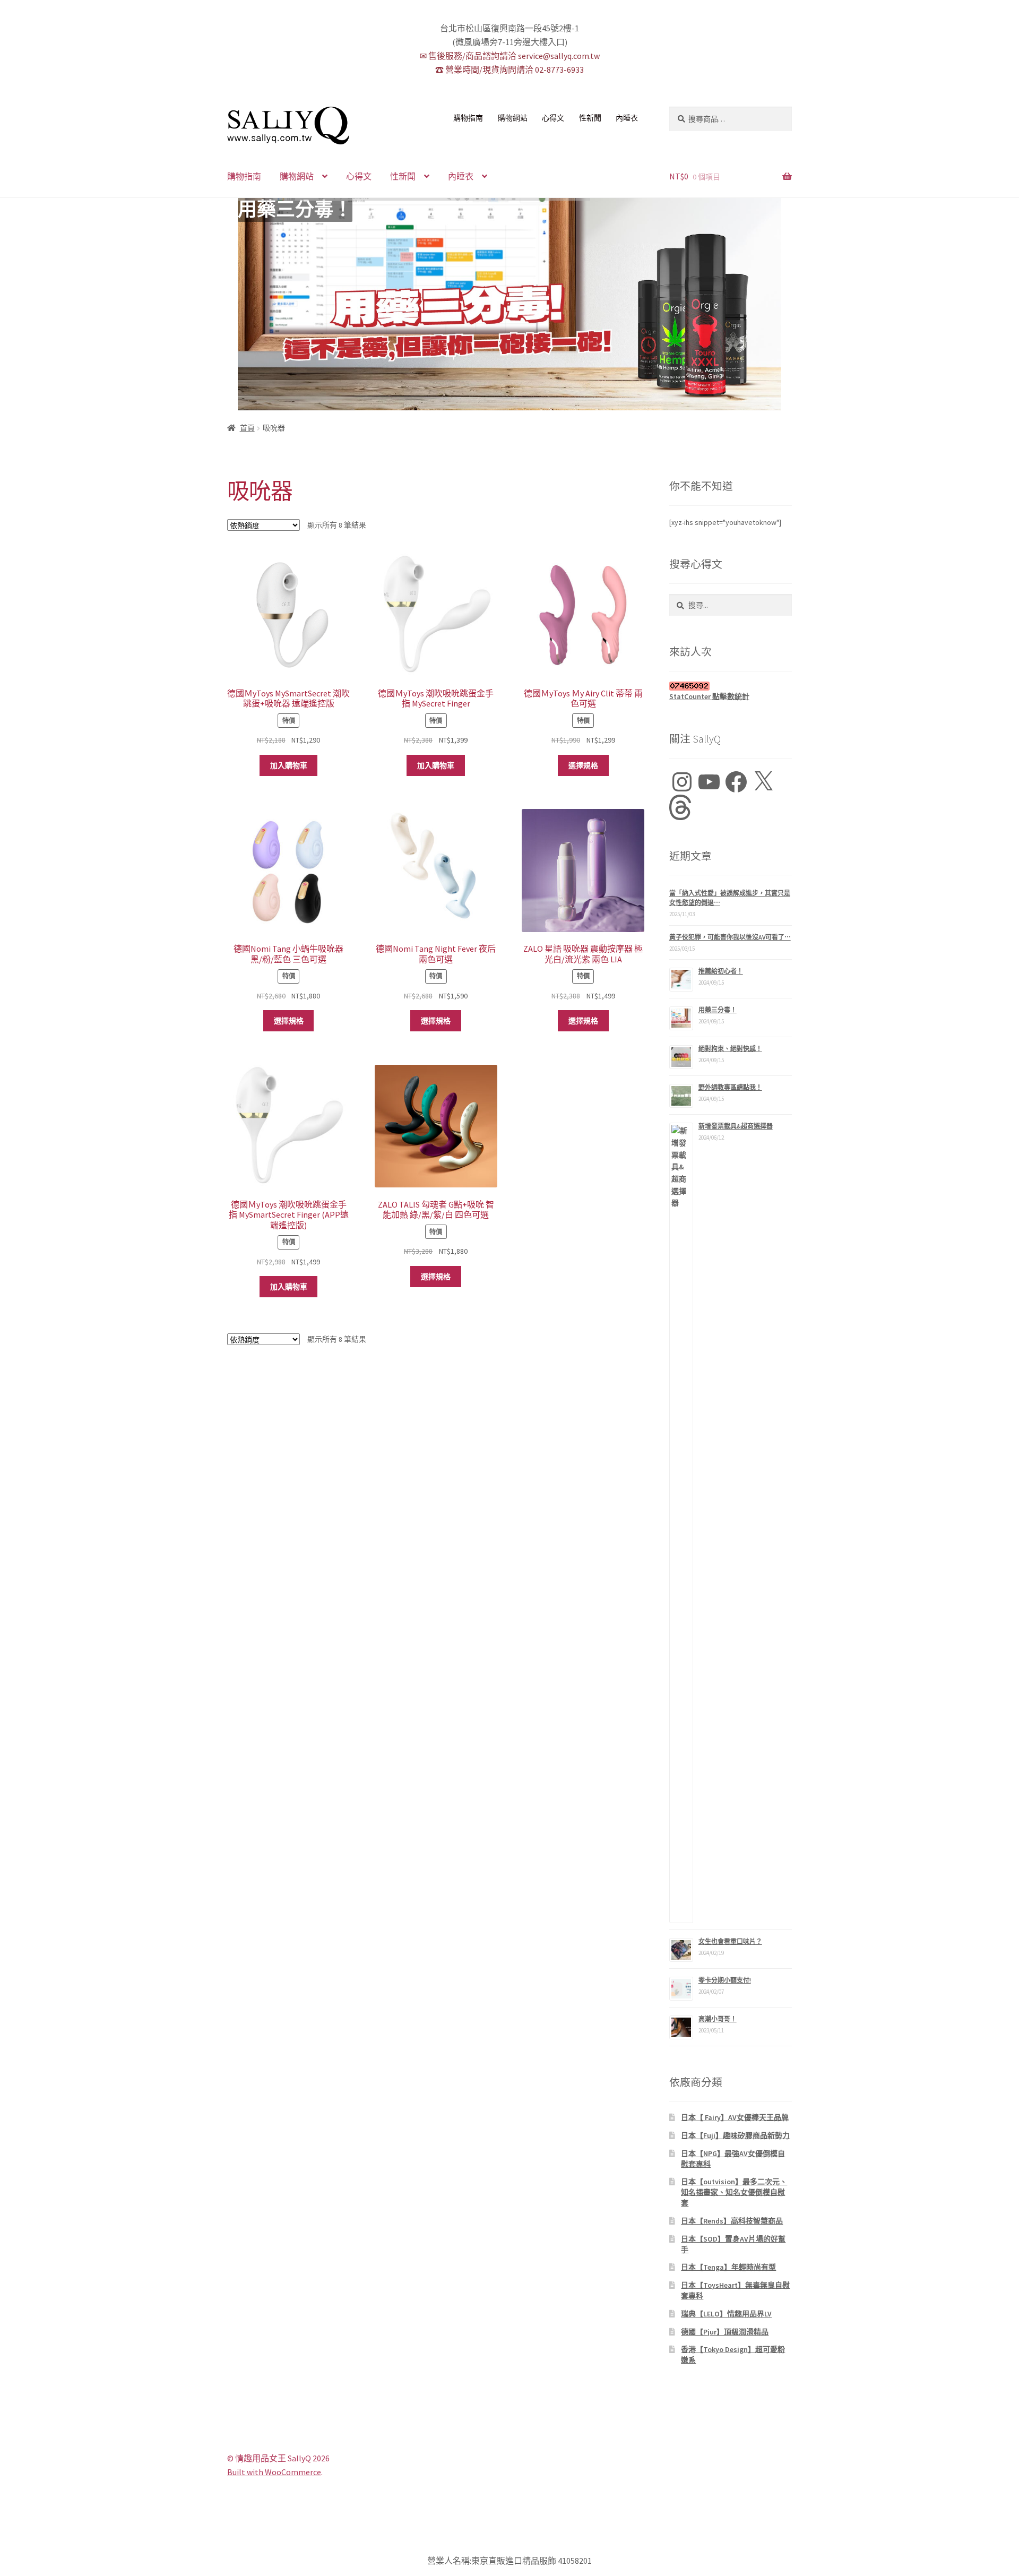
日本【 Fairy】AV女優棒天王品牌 (735, 2117)
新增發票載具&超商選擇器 (736, 1126)
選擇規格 (583, 765)
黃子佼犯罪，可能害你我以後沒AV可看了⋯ (730, 937)
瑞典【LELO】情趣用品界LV (726, 2314)
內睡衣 (627, 118)
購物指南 (468, 118)
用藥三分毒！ (295, 210)
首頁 (247, 428)
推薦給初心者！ (721, 971)
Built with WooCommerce (274, 2472)
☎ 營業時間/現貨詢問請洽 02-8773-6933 (509, 70)
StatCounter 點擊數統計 (709, 696)
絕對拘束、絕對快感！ (730, 1049)
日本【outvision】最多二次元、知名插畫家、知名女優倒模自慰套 (734, 2192)
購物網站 (513, 118)
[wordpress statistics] (731, 686)
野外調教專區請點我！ (730, 1087)
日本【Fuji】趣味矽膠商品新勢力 (735, 2135)
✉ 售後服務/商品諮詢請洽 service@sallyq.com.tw (510, 56)
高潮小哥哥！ (718, 2019)
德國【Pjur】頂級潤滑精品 (725, 2332)
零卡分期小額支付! (725, 1980)
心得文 (553, 118)
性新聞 (590, 118)
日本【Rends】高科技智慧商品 (732, 2221)
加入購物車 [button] (289, 765)
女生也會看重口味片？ (730, 1941)
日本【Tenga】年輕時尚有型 (728, 2267)
